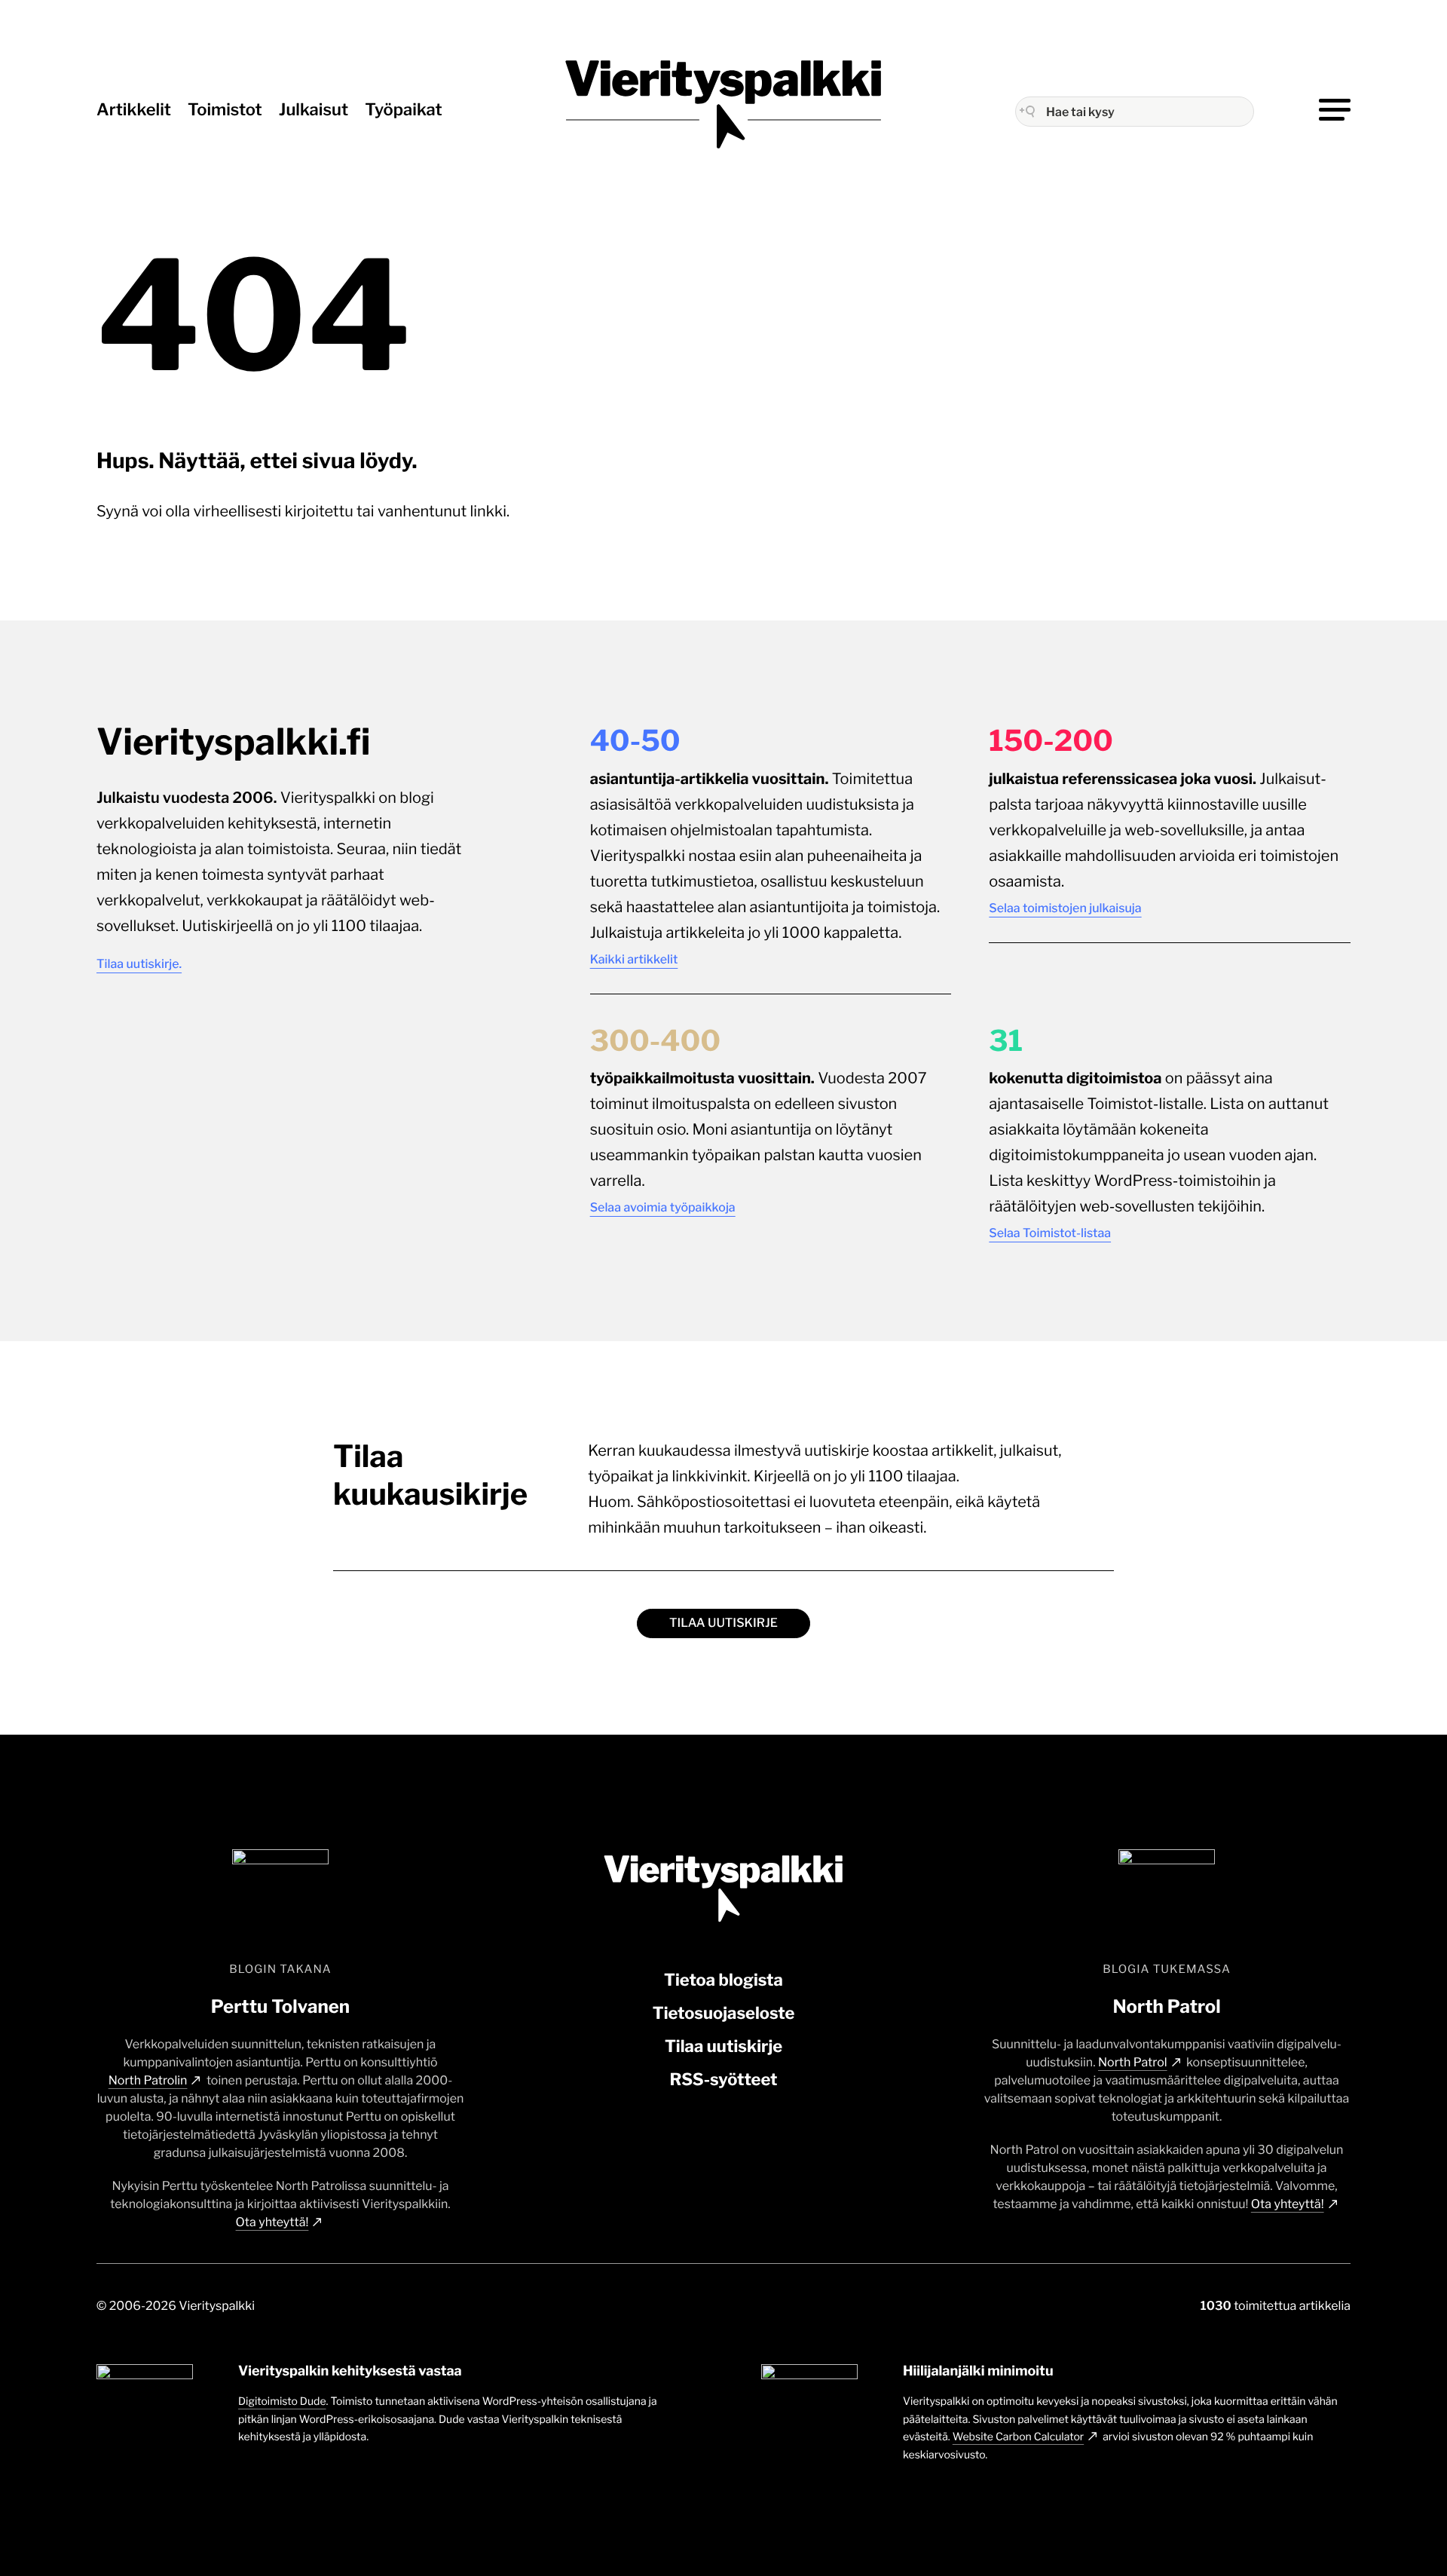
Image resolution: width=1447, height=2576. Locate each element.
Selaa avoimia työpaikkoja (663, 1207)
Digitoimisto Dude (282, 2401)
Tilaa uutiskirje (723, 1623)
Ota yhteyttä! (272, 2222)
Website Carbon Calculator (1018, 2437)
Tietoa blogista (723, 1980)
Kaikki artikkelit (634, 959)
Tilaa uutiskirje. (139, 964)
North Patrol (1133, 2062)
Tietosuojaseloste (724, 2014)
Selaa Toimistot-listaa (1050, 1233)
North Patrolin (148, 2080)
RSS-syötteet (723, 2080)
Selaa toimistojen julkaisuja (1065, 908)
